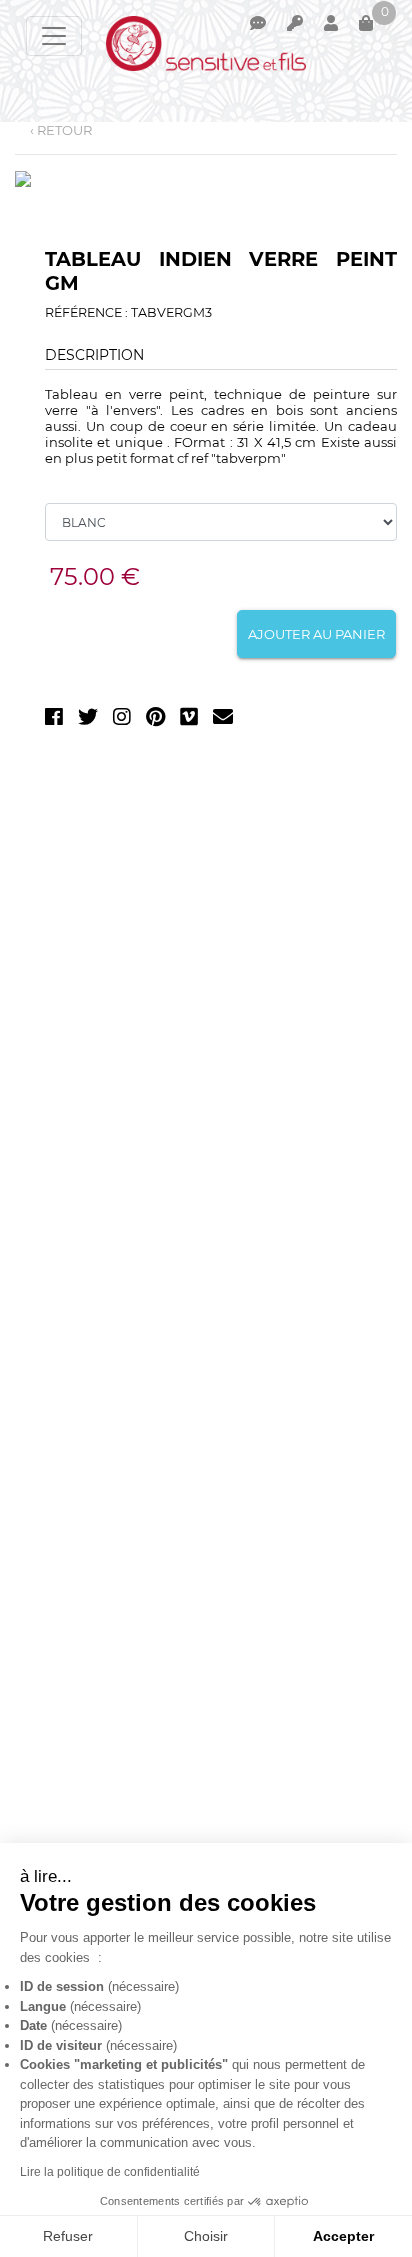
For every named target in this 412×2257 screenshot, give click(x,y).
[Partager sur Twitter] (88, 720)
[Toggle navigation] (54, 36)
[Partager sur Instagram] (122, 720)
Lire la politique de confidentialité (110, 2172)
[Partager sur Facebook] (54, 720)
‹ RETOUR (61, 130)
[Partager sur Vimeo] (189, 720)
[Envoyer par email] (223, 720)
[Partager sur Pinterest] (155, 720)
